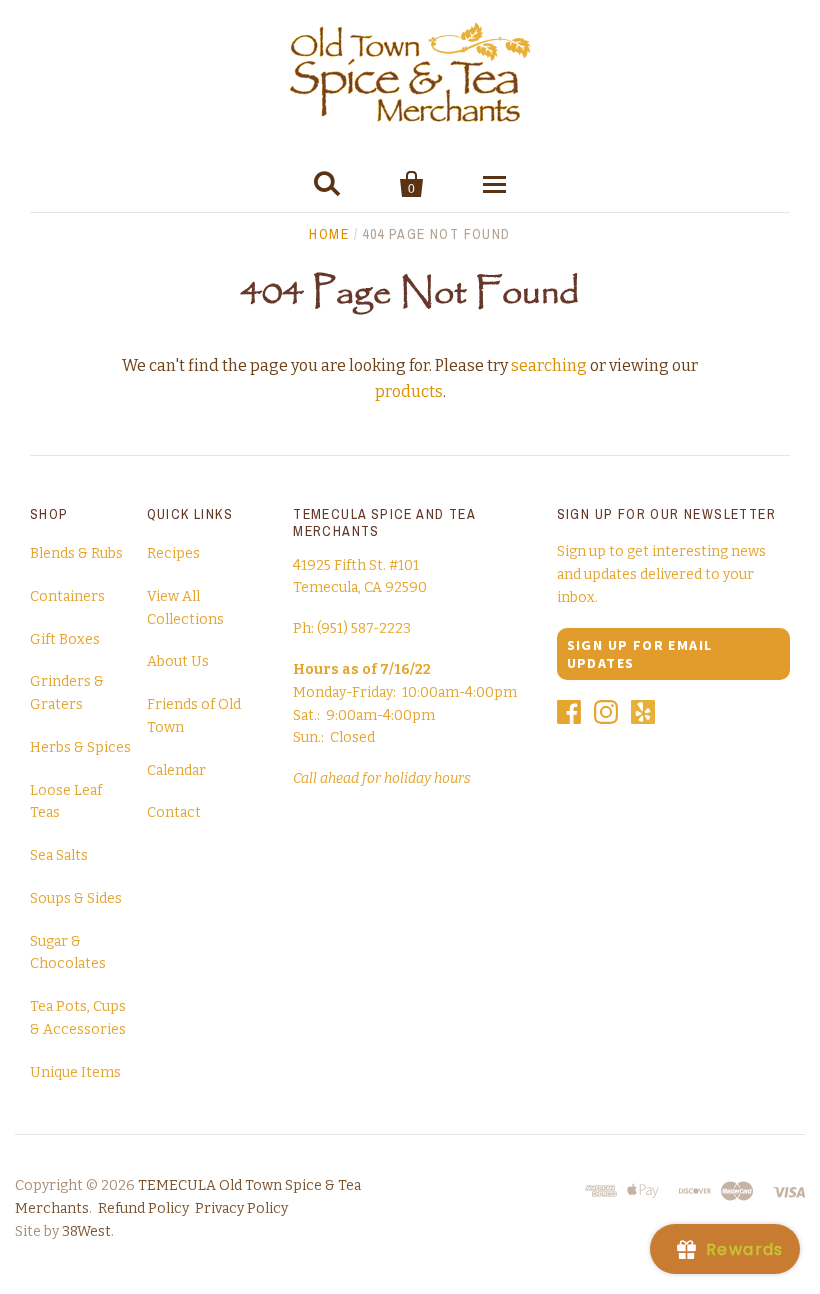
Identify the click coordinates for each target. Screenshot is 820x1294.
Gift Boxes (65, 639)
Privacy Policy (241, 1208)
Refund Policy (143, 1208)
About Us (178, 661)
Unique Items (75, 1072)
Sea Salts (59, 855)
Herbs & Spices (80, 747)
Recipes (173, 553)
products (409, 391)
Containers (67, 596)
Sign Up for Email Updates (640, 654)
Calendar (176, 770)
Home (329, 234)
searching (549, 365)
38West (86, 1231)
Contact (174, 812)
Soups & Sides (76, 898)
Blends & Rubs (76, 553)
